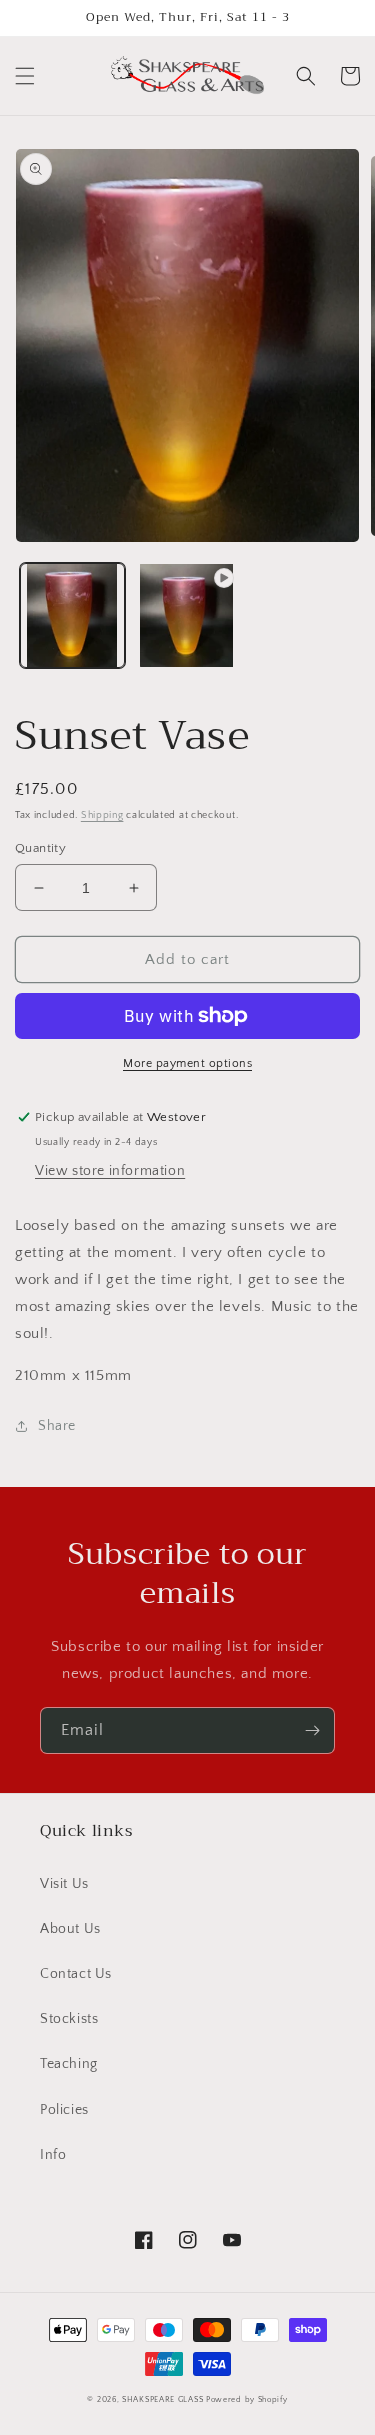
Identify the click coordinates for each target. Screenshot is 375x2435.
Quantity (40, 848)
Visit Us (64, 1884)
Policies (64, 2110)
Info (53, 2155)
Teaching (69, 2064)
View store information (110, 1171)
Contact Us (76, 1974)
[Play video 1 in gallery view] (187, 615)
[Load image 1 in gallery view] (72, 615)
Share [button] (57, 1426)
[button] (25, 76)
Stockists (69, 2019)
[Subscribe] (312, 1730)
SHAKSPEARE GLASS (162, 2399)
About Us (70, 1929)
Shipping (102, 815)
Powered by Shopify (247, 2399)
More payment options (187, 1063)
